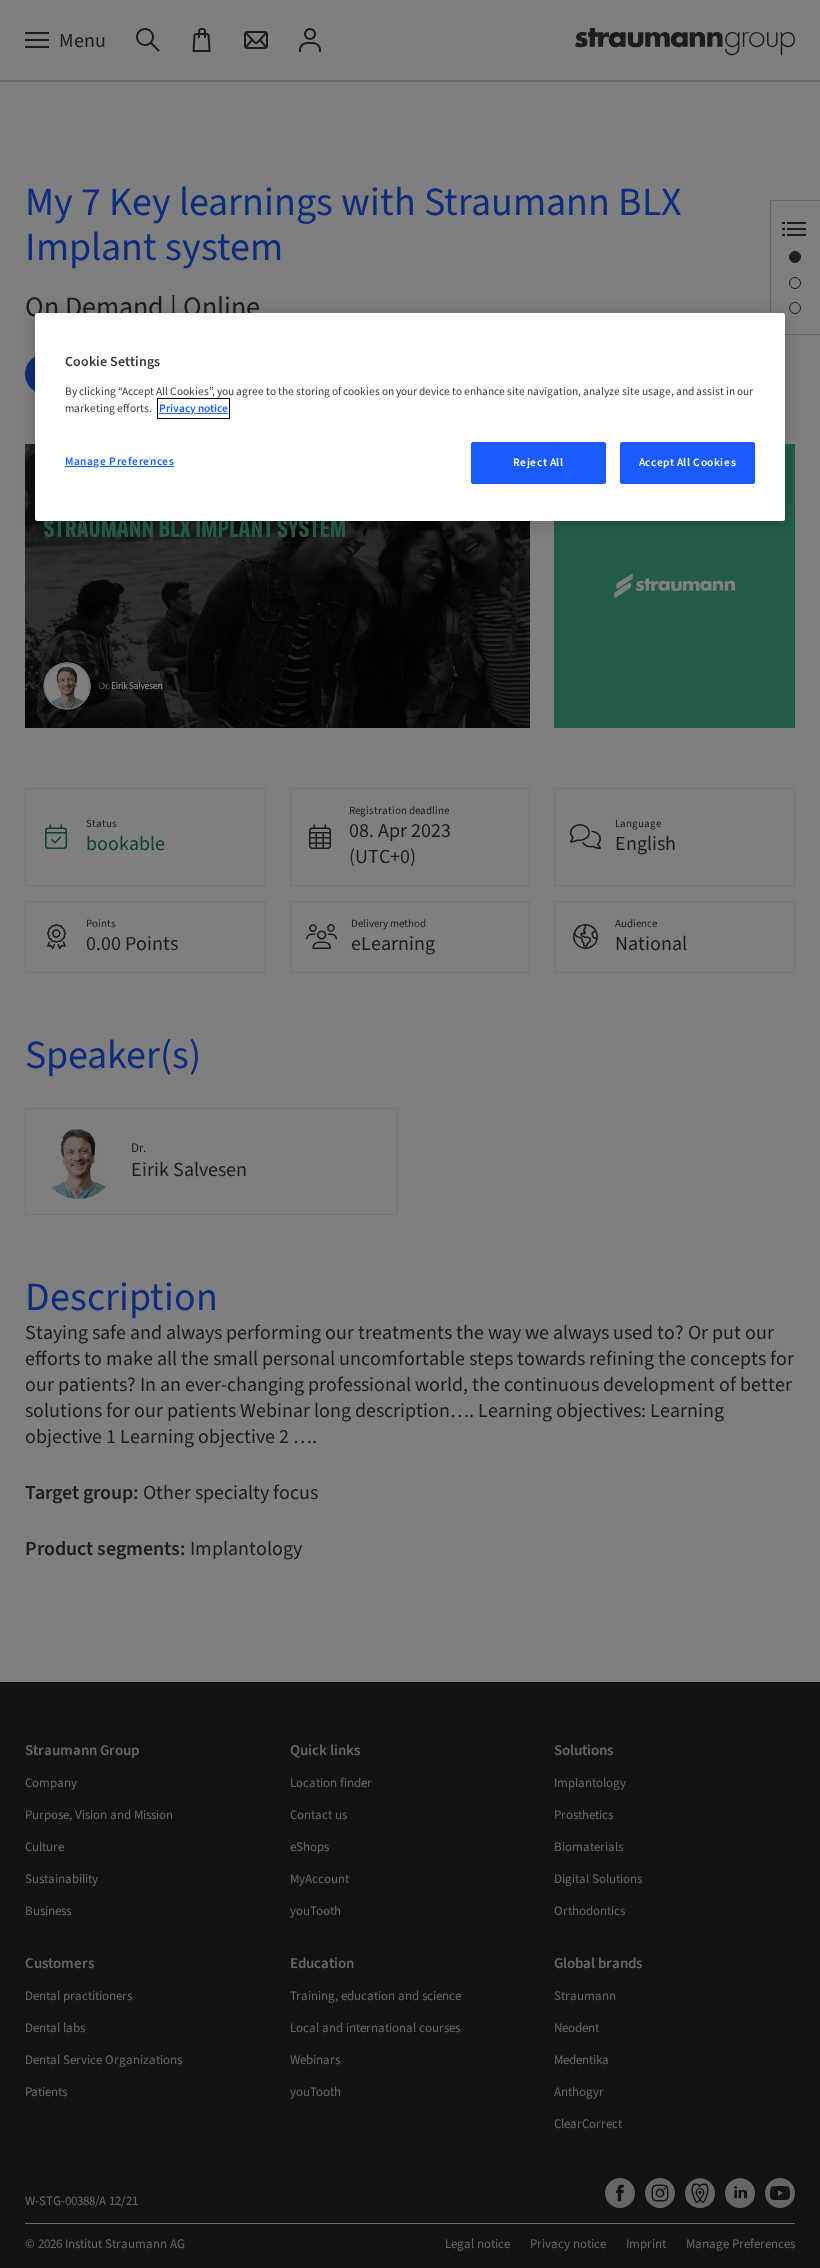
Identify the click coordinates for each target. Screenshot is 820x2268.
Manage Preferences (119, 461)
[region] (410, 417)
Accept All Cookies (687, 462)
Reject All (538, 462)
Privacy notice (193, 408)
